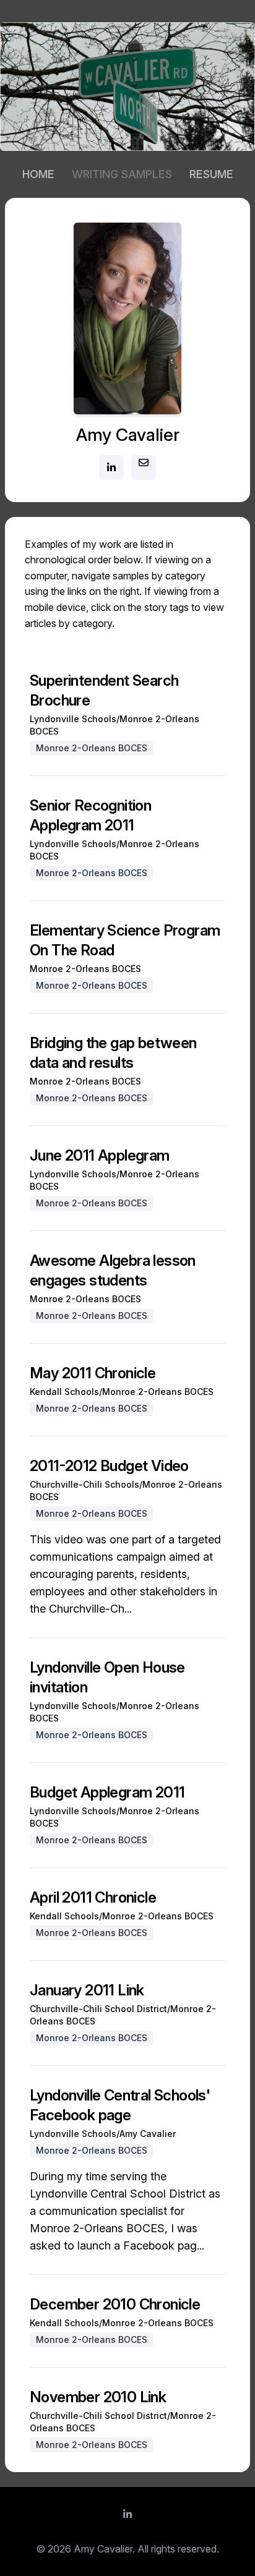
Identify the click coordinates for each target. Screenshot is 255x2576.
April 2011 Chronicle (93, 1897)
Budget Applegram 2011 (107, 1792)
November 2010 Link (98, 2397)
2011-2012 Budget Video (109, 1466)
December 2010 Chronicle (115, 2304)
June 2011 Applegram (100, 1155)
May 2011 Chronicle (93, 1373)
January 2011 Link (87, 1990)
